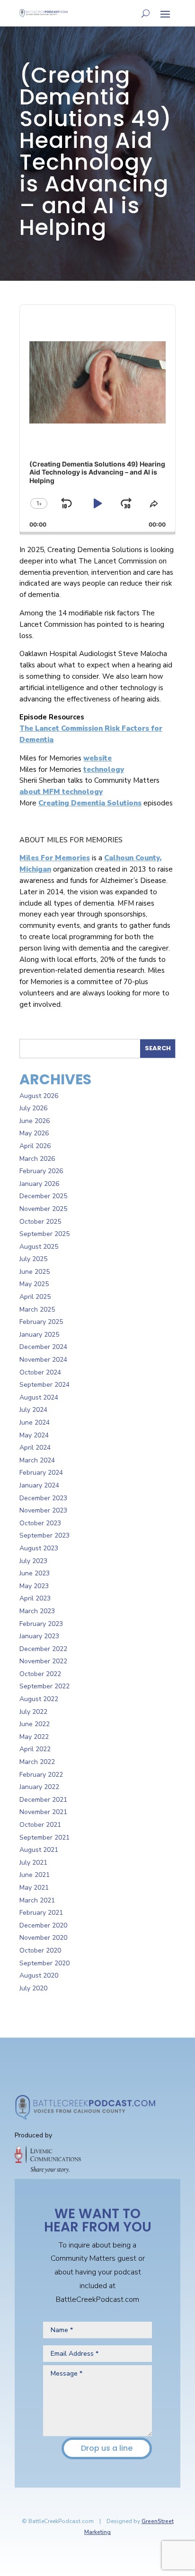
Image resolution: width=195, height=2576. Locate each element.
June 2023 (35, 1573)
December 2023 (43, 1498)
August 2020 (39, 1975)
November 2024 (43, 1360)
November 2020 (43, 1938)
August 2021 (39, 1850)
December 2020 (43, 1925)
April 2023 (35, 1598)
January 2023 (39, 1636)
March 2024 (37, 1460)
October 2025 (40, 1222)
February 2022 (41, 1775)
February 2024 (41, 1473)
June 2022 (35, 1724)
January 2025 (39, 1335)
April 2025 (35, 1297)
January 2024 (39, 1485)
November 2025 (43, 1209)
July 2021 (33, 1863)
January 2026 (39, 1184)
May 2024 (34, 1435)
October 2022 (40, 1674)
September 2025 (44, 1234)
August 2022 (39, 1699)
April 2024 (35, 1448)
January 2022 (39, 1787)
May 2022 (34, 1737)
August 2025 (39, 1247)
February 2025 (41, 1322)
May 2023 (34, 1586)
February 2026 (41, 1171)
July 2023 (33, 1561)
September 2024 (44, 1385)
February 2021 (41, 1913)
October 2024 (40, 1372)
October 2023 (40, 1523)
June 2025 (35, 1272)
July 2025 (33, 1259)
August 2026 (39, 1096)
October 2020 (40, 1950)
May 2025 (34, 1284)
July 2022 (33, 1712)
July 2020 (33, 1988)
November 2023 (43, 1510)
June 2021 (35, 1875)
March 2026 (37, 1159)
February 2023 (41, 1624)
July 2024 (33, 1410)
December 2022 (43, 1649)
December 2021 (43, 1800)
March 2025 (37, 1310)
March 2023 (37, 1611)
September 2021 (44, 1837)
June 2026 (35, 1121)
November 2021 (43, 1812)
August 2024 (39, 1397)
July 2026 (33, 1108)
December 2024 (43, 1347)
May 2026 (34, 1133)
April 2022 (35, 1749)
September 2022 (44, 1686)
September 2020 (44, 1963)
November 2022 (43, 1661)
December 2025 (43, 1196)
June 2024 (35, 1422)
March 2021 (37, 1900)
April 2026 (35, 1146)
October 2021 (40, 1825)
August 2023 (39, 1548)
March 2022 (37, 1762)
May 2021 (34, 1888)
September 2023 (44, 1535)
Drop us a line (107, 2448)
